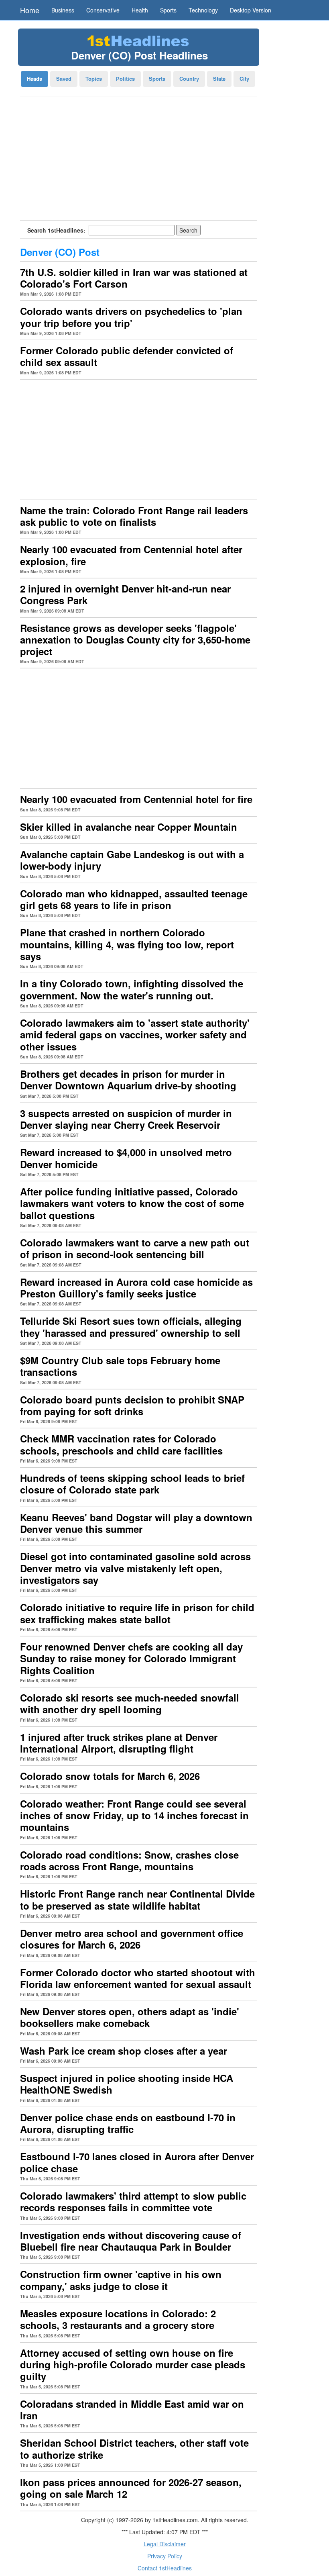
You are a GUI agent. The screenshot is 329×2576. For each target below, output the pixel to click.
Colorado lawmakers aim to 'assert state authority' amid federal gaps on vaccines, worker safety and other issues (135, 1035)
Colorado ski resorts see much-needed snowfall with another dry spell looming (130, 1703)
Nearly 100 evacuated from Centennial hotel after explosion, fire (131, 555)
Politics (125, 79)
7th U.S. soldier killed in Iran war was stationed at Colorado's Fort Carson (134, 278)
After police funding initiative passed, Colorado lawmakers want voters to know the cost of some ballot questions (132, 1203)
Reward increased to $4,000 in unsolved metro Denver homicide (126, 1158)
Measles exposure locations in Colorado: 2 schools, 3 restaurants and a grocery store (118, 2319)
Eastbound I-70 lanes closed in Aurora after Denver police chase (137, 2162)
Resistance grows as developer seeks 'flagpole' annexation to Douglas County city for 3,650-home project (135, 640)
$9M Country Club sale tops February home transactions (120, 1366)
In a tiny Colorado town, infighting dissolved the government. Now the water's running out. (132, 989)
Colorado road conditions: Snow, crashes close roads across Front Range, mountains (129, 1860)
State (219, 79)
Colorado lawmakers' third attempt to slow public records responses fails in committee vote (133, 2201)
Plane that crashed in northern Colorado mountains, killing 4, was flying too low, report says (127, 944)
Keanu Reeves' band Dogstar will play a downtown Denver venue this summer (136, 1523)
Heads (35, 79)
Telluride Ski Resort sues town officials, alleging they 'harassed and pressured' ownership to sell (131, 1327)
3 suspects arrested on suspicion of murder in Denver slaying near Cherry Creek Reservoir (126, 1119)
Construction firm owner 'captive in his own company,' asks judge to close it (121, 2280)
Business (63, 10)
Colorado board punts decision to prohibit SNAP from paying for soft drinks (132, 1405)
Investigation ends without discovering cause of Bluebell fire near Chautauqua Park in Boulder (131, 2241)
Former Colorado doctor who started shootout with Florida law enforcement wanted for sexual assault (138, 1978)
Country (189, 79)
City (244, 79)
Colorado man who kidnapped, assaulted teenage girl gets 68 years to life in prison (134, 899)
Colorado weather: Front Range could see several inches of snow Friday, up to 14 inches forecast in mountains (134, 1815)
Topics (94, 79)
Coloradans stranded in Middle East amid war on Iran (132, 2410)
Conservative (103, 10)
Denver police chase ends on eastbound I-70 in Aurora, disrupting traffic (128, 2123)
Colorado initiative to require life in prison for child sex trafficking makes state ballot (137, 1613)
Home (30, 10)
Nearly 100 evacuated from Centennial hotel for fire (136, 799)
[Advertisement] (138, 161)
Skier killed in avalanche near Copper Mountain (129, 827)
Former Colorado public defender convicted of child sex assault (127, 356)
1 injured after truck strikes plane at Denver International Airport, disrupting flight (119, 1743)
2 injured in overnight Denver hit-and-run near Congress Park (125, 594)
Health (140, 10)
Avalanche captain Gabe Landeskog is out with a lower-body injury (132, 860)
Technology (203, 10)
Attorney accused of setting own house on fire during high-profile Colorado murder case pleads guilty (133, 2365)
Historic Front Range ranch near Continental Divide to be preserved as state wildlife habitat (137, 1899)
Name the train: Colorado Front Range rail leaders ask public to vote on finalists (134, 516)
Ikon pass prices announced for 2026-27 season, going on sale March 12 (131, 2488)
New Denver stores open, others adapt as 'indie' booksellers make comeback (130, 2017)
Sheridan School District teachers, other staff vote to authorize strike (134, 2448)
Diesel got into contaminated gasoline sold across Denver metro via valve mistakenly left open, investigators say (135, 1568)
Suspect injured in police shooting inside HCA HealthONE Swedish (127, 2084)
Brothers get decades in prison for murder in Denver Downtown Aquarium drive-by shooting (128, 1080)
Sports (168, 10)
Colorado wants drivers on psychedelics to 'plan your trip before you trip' (131, 317)
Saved (64, 79)
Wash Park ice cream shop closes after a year (124, 2051)
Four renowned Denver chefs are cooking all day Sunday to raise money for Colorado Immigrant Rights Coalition (131, 1658)
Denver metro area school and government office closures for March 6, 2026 (132, 1939)
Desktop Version (251, 10)
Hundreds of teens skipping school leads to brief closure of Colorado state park (132, 1484)
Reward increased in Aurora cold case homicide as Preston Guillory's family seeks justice (136, 1288)
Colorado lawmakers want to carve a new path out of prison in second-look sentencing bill (135, 1248)
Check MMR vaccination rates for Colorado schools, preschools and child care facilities (121, 1444)
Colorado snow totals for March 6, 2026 (110, 1776)
